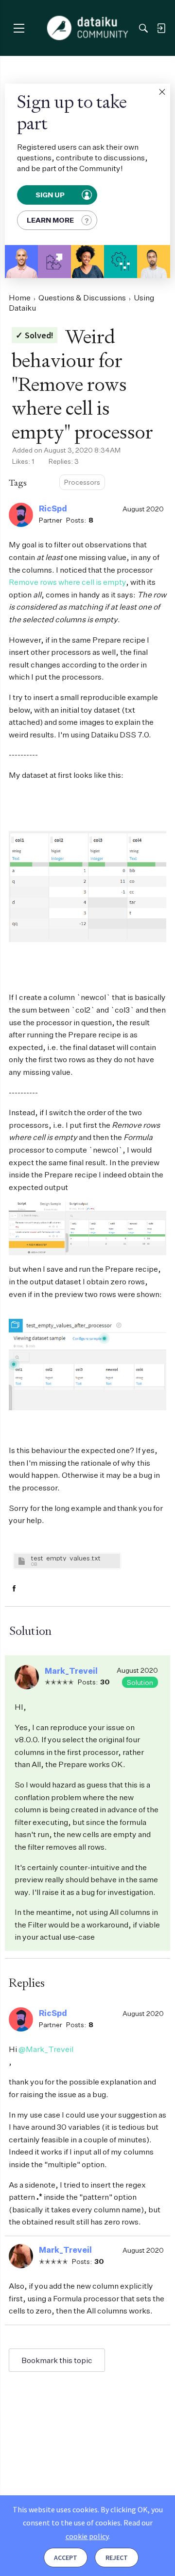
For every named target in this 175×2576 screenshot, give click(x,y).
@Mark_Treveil (46, 2049)
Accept (66, 2558)
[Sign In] (161, 28)
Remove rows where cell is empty (67, 582)
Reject (117, 2558)
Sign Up (51, 195)
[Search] (143, 28)
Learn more (50, 220)
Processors (82, 482)
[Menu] (19, 28)
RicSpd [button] (53, 508)
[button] (162, 92)
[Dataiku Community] (88, 28)
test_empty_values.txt (66, 1558)
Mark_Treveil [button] (71, 1671)
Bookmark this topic (57, 2360)
